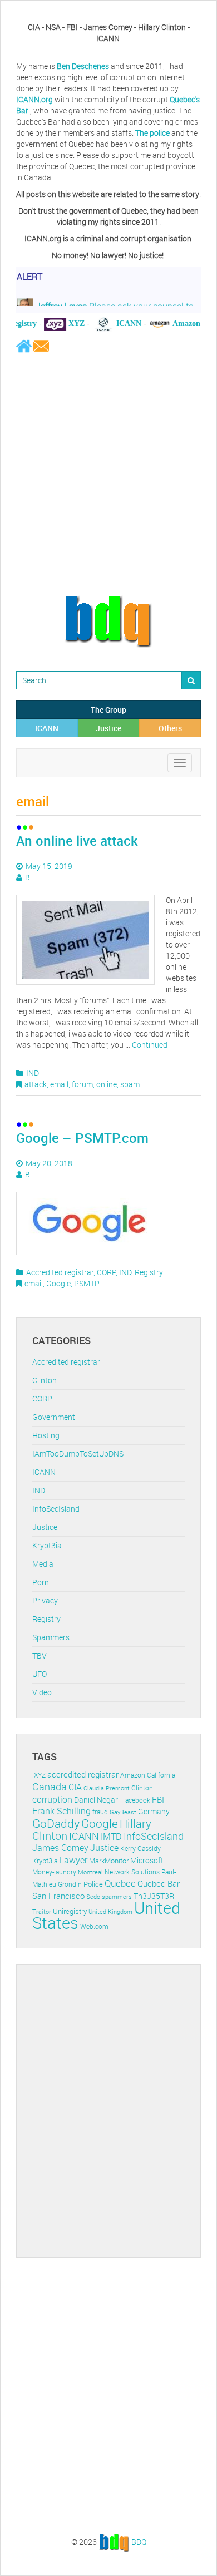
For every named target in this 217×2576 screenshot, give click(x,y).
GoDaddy (56, 1823)
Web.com (94, 1926)
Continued (150, 1045)
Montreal (90, 1872)
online (107, 1084)
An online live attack (77, 841)
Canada (50, 1787)
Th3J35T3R (154, 1896)
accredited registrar (83, 1775)
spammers (117, 1896)
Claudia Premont (107, 1788)
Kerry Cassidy (140, 1849)
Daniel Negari (97, 1800)
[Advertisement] (108, 473)
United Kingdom (110, 1911)
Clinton (45, 1380)
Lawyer (73, 1860)
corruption (52, 1799)
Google (58, 1283)
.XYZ (39, 1775)
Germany (154, 1811)
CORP (106, 1272)
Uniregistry (70, 1911)
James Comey (60, 1848)
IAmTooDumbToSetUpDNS (78, 1454)
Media (43, 1564)
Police (93, 1884)
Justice (108, 728)
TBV (40, 1655)
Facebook (136, 1800)
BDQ (139, 2541)
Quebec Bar (159, 1883)
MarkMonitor (109, 1861)
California (161, 1775)
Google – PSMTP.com (82, 1138)
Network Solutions (132, 1872)
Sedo (93, 1896)
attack (36, 1084)
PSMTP (87, 1283)
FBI (158, 1800)
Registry (149, 1272)
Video (42, 1692)
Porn (41, 1582)
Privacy (45, 1600)
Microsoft (147, 1860)
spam (130, 1084)
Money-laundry (54, 1872)
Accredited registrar (60, 1272)
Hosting (46, 1435)
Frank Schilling (61, 1811)
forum (82, 1084)
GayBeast (123, 1812)
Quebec (120, 1883)
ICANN (47, 728)
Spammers (51, 1637)
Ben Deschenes (83, 66)
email (59, 1084)
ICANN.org (34, 99)
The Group (108, 710)
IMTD (111, 1837)
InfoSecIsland (56, 1509)
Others (170, 728)
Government (54, 1417)
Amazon (133, 1775)
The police (152, 133)
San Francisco (58, 1896)
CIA (75, 1787)
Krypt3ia (47, 1545)
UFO (40, 1674)
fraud (100, 1812)
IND (33, 1073)
